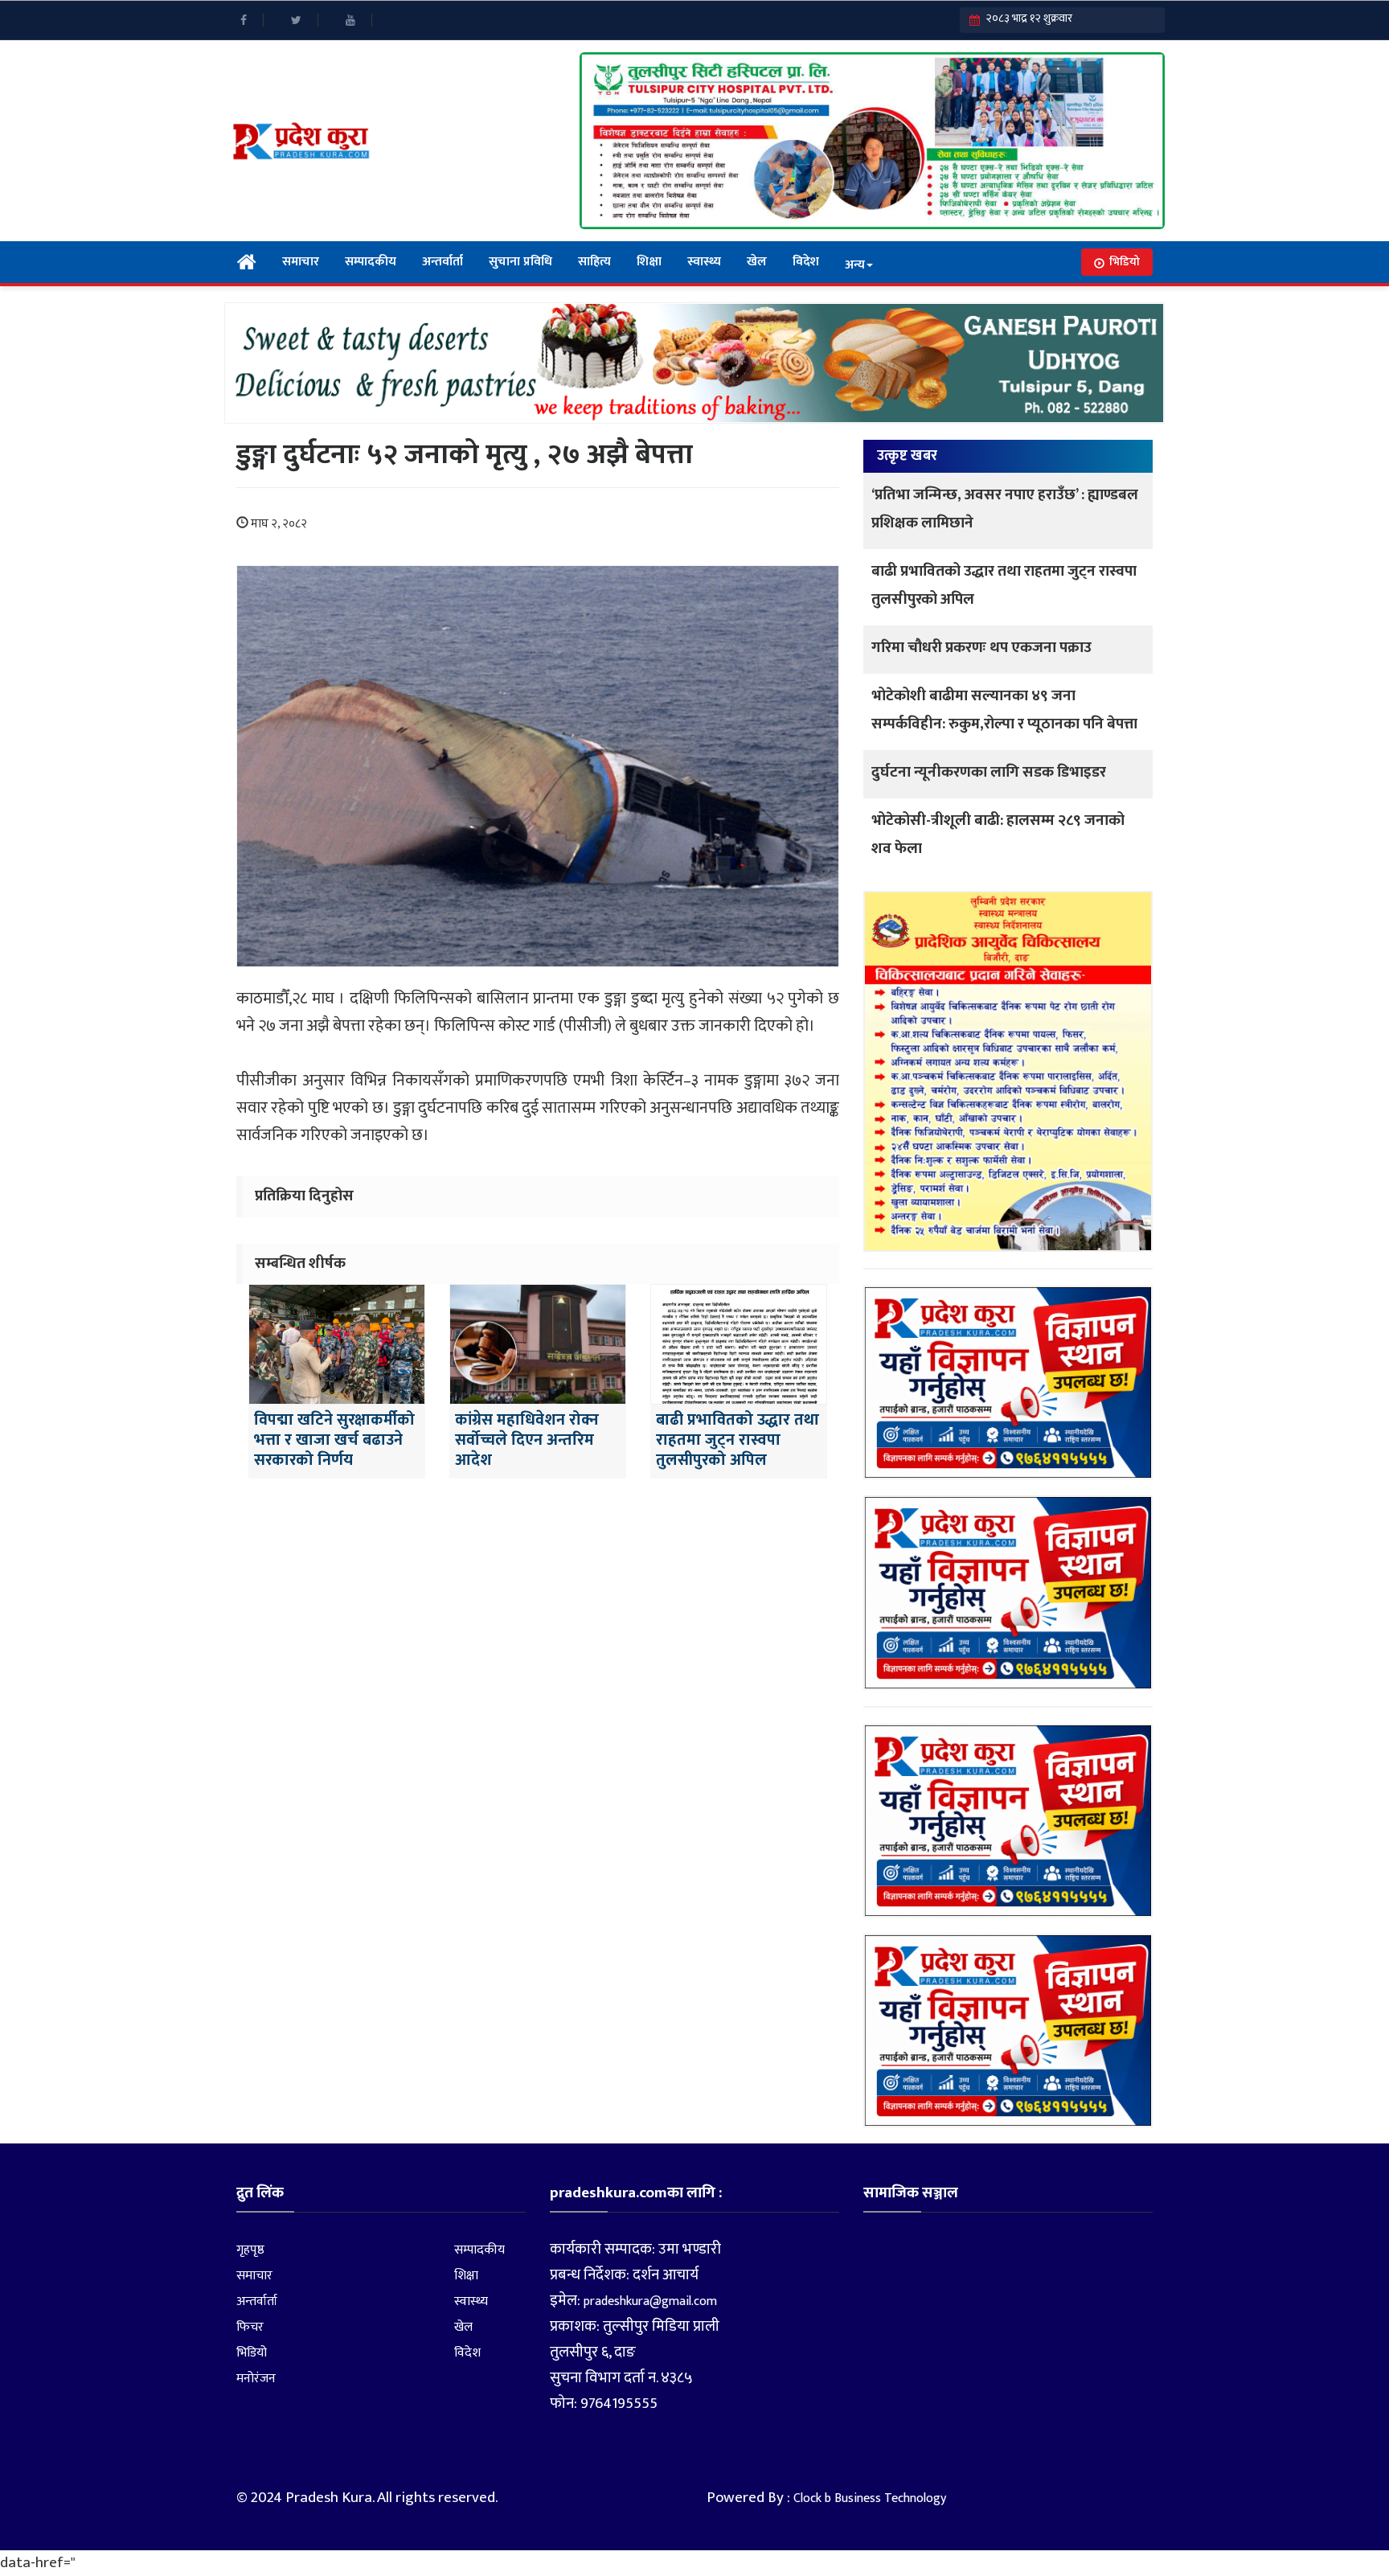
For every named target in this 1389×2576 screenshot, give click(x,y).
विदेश (806, 262)
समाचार (301, 262)
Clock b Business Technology (870, 2498)
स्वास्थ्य (704, 262)
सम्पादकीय (371, 262)
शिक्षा (649, 262)
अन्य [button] (855, 265)
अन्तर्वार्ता (443, 262)
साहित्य (594, 262)
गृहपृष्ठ (250, 2250)
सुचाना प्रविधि (520, 262)
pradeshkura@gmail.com (650, 2301)
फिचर (250, 2327)
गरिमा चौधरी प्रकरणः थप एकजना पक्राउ (981, 648)
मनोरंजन (256, 2379)
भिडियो (1125, 262)
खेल (757, 262)
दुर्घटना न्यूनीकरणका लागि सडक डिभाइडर (989, 772)
